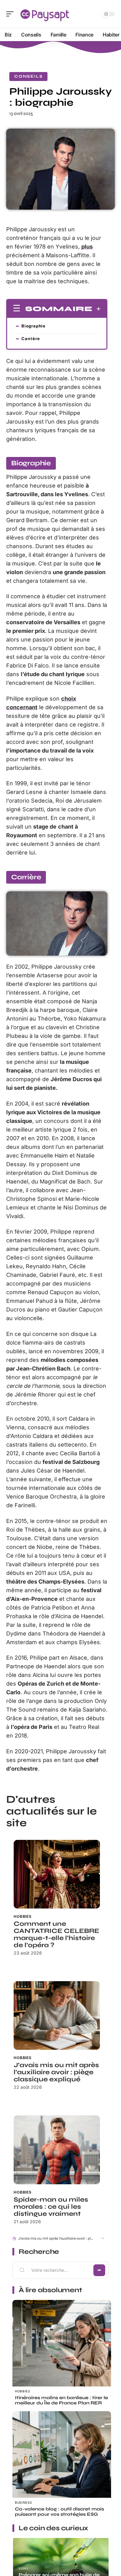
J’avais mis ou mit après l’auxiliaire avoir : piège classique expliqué (56, 2072)
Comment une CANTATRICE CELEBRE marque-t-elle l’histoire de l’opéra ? (56, 1934)
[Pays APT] (45, 14)
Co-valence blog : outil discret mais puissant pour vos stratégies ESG (59, 2512)
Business (23, 2502)
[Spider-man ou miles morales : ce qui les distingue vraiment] (57, 2150)
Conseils (28, 76)
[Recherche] (93, 14)
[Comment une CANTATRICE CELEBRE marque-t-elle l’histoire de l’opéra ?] (57, 1874)
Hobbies (23, 1916)
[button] (102, 2238)
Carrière (31, 339)
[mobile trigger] (11, 14)
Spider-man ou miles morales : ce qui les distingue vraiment (51, 2207)
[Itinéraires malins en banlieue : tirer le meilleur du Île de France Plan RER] (62, 2349)
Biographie (34, 326)
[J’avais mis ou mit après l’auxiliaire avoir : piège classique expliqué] (57, 2015)
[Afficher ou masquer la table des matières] (97, 309)
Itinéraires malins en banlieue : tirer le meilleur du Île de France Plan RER (61, 2400)
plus (87, 247)
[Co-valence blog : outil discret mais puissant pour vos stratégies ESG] (62, 2460)
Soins (23, 2568)
